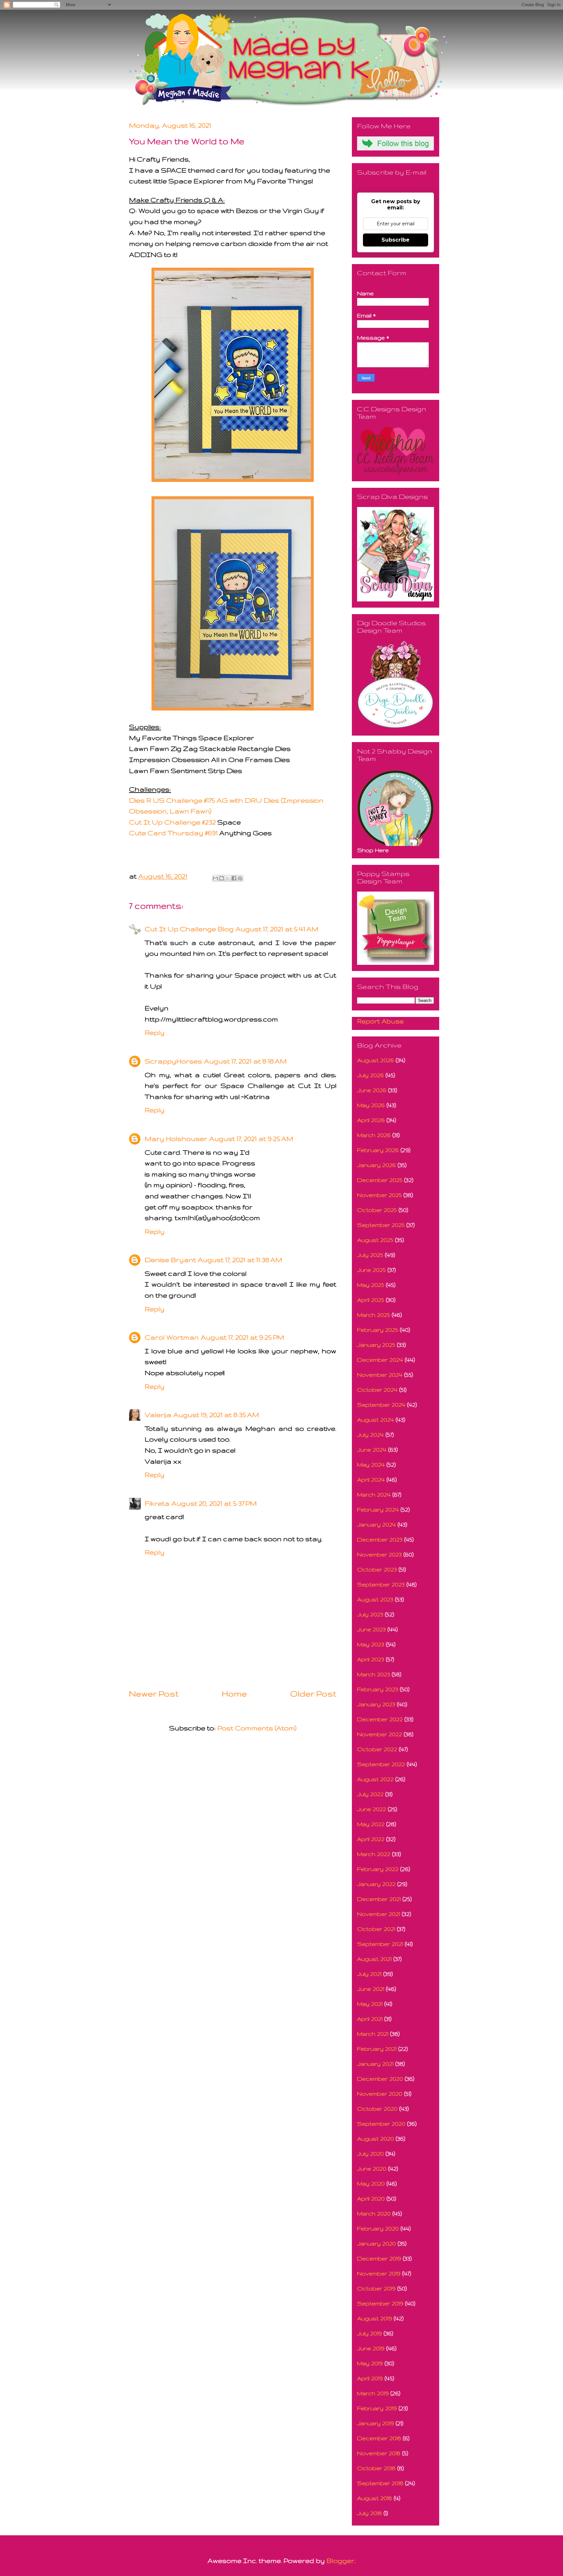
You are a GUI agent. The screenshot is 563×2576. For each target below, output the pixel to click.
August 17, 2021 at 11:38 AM (240, 1260)
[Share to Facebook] (234, 878)
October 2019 (376, 2288)
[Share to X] (228, 878)
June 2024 (372, 1450)
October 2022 (377, 1749)
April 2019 (370, 2378)
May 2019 (370, 2363)
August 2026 (375, 1060)
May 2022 (371, 1824)
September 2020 (381, 2124)
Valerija (158, 1415)
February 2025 (378, 1330)
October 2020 (377, 2109)
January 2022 (376, 1884)
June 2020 (372, 2168)
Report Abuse (380, 1021)
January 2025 (376, 1345)
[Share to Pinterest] (240, 878)
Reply (155, 1032)
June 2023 (371, 1629)
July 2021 (369, 1974)
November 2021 (379, 1914)
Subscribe (396, 240)
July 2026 (370, 1075)
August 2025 (375, 1240)
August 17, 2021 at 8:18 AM (245, 1061)
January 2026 (376, 1165)
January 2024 (376, 1524)
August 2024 (375, 1420)
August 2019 (375, 2318)
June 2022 (372, 1809)
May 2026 (371, 1105)
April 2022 (371, 1839)
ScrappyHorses (173, 1061)
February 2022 (378, 1869)
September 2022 (381, 1764)
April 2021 (370, 2019)
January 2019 (375, 2423)
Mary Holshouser (176, 1139)
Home (234, 1694)
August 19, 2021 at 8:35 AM (216, 1415)
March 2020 (374, 2213)
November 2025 (379, 1195)
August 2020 (375, 2139)
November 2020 (380, 2094)
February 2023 (378, 1689)
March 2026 (374, 1135)
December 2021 (379, 1899)
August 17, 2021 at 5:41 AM (277, 929)
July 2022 (370, 1794)
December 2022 (380, 1719)
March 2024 (374, 1494)
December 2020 (380, 2079)
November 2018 (379, 2453)
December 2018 (379, 2438)
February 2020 (378, 2228)
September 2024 (381, 1405)
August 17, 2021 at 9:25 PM (242, 1337)
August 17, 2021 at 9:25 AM (251, 1139)
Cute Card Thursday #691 (173, 833)
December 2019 (379, 2258)
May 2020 (371, 2183)
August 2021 (374, 1959)
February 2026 (378, 1150)
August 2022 (375, 1779)
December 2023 (380, 1539)
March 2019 (373, 2393)
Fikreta (157, 1503)
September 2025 (381, 1225)
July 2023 (370, 1614)
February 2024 (378, 1509)
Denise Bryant (170, 1260)
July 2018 (369, 2513)
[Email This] (215, 878)
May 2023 (371, 1644)
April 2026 (371, 1120)
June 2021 (371, 1989)
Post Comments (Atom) (257, 1728)
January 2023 (376, 1704)
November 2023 (379, 1554)
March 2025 (374, 1315)
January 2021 (375, 2064)
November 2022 (380, 1734)
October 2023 (377, 1569)
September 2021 (380, 1944)
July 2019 (369, 2333)
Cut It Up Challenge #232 (172, 822)
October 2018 (376, 2468)
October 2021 (376, 1929)
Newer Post (154, 1694)
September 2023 (381, 1584)
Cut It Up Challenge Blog (189, 929)
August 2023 (375, 1599)
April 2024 (371, 1479)
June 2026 (372, 1090)
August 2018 (375, 2498)
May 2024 (371, 1464)
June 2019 (371, 2348)
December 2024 (380, 1360)
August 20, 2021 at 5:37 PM (214, 1503)
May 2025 (371, 1285)
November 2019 (379, 2273)
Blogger (340, 2561)
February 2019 (377, 2408)
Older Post (313, 1694)
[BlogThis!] (222, 878)
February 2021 (377, 2049)
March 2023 (374, 1674)
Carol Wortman (172, 1337)
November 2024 (380, 1375)
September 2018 (380, 2483)
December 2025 (380, 1180)
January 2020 (376, 2243)
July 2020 (370, 2154)
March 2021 (373, 2034)
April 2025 (371, 1300)
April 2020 (371, 2198)
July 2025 (370, 1255)
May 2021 (370, 2004)
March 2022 (374, 1854)
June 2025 (371, 1270)
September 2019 (380, 2303)
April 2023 (371, 1659)
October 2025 (377, 1210)
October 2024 (377, 1390)
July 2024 (370, 1435)
